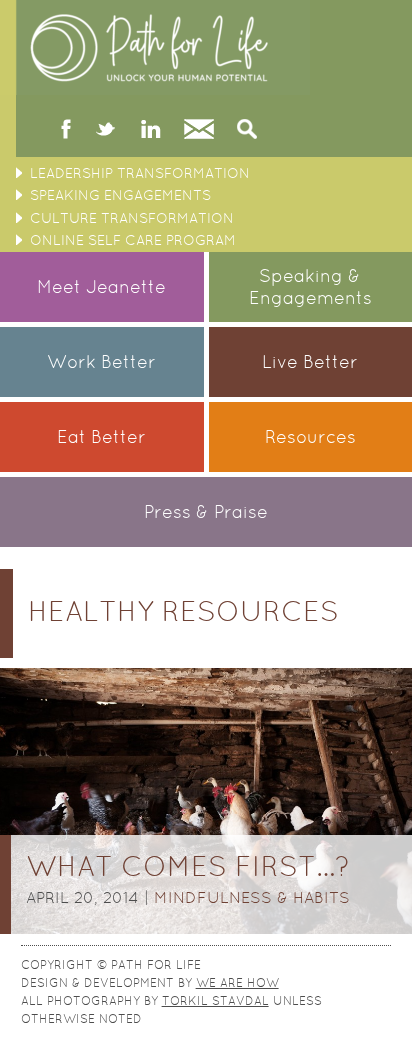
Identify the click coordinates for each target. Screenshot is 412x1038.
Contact (199, 131)
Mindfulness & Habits (252, 897)
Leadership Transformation (140, 173)
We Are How (237, 983)
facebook (66, 131)
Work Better (101, 361)
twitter (105, 131)
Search (247, 131)
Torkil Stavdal (215, 1001)
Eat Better (101, 436)
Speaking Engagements (120, 195)
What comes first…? (188, 866)
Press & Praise (206, 511)
